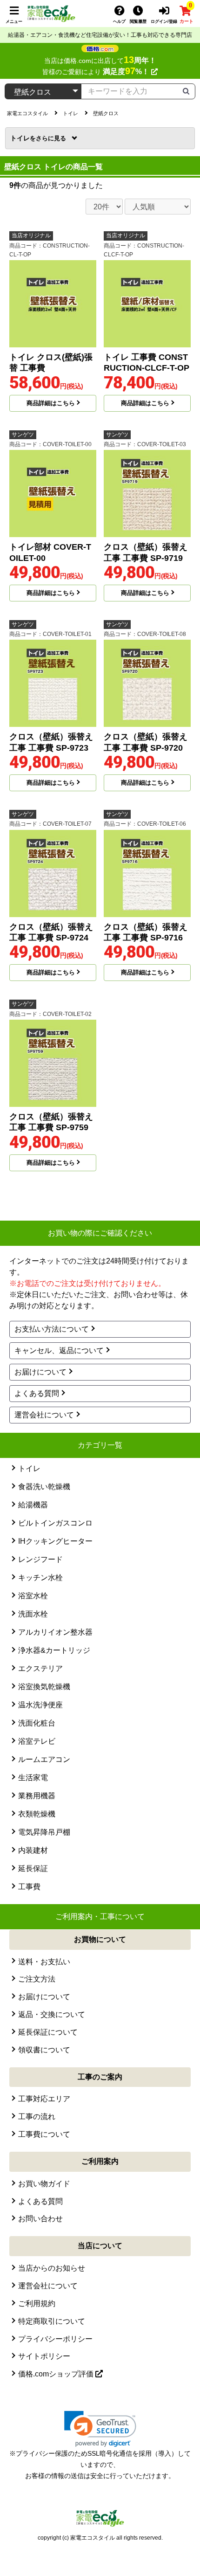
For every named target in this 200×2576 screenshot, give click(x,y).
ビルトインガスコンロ (55, 1523)
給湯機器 (33, 1505)
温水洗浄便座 (40, 1705)
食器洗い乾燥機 (44, 1487)
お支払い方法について (52, 1329)
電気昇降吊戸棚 (44, 1832)
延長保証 (33, 1868)
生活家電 (33, 1778)
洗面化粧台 (37, 1723)
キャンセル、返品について (59, 1350)
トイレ (23, 138)
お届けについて (40, 1372)
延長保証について (48, 2032)
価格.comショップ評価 (57, 2374)
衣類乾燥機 (37, 1814)
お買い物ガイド (44, 2184)
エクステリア (40, 1668)
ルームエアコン (44, 1759)
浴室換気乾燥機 (44, 1687)
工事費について (44, 2134)
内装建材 (33, 1850)
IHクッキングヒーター (55, 1541)
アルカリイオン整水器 (55, 1632)
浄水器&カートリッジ (54, 1650)
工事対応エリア (44, 2099)
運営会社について (44, 1415)
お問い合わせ (40, 2219)
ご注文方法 (37, 1979)
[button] (100, 2429)
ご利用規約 (37, 2303)
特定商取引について (52, 2321)
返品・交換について (52, 2014)
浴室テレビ (37, 1741)
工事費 (29, 1887)
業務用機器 (37, 1796)
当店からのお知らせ (52, 2268)
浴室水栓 (33, 1596)
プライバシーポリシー (55, 2339)
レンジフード (40, 1559)
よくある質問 (37, 1393)
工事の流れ (37, 2117)
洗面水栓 (33, 1614)
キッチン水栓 (40, 1578)
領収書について (44, 2050)
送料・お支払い (44, 1962)
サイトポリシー (44, 2356)
